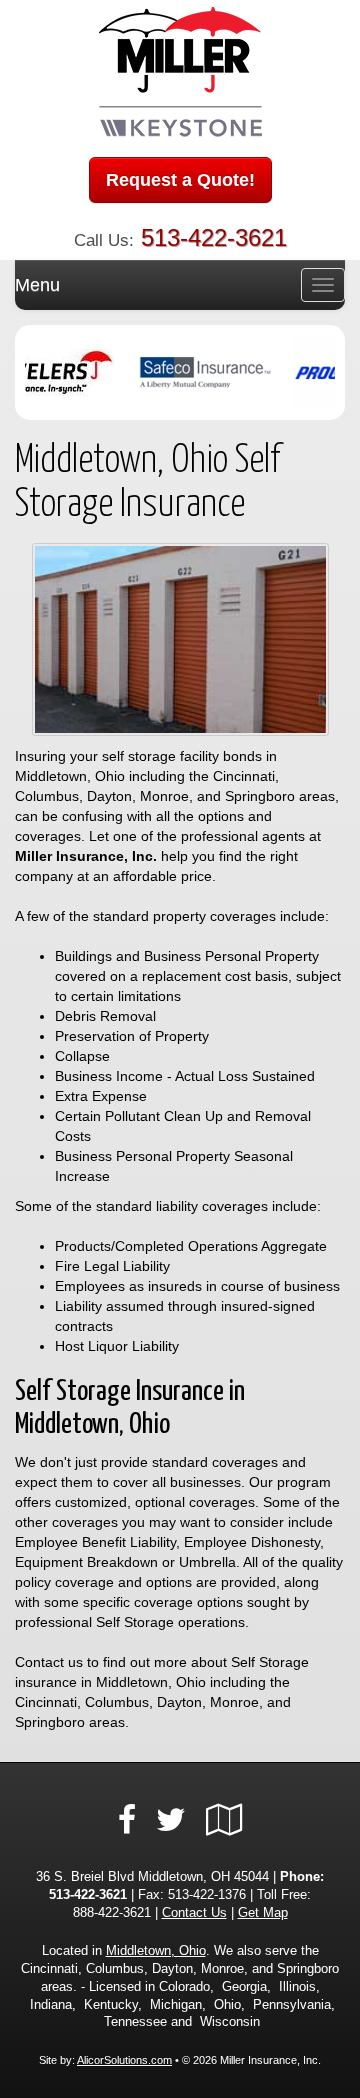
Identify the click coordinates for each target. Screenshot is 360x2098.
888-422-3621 (112, 1913)
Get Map (263, 1913)
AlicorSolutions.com (124, 2060)
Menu (37, 285)
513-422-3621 (214, 237)
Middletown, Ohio (156, 1951)
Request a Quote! (180, 180)
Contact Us (194, 1913)
